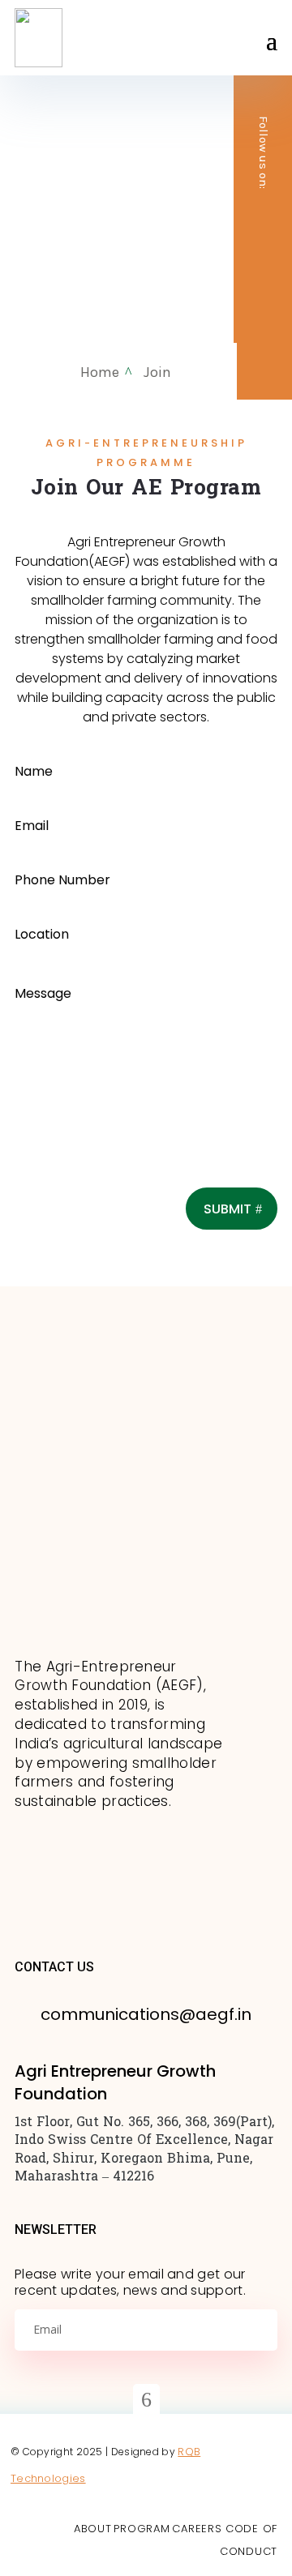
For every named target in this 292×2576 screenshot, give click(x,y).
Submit (228, 1209)
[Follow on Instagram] (263, 252)
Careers (199, 2529)
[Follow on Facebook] (263, 285)
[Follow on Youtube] (263, 349)
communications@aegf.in (146, 2014)
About (93, 2529)
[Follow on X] (263, 317)
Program (142, 2529)
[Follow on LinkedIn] (263, 220)
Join (157, 372)
